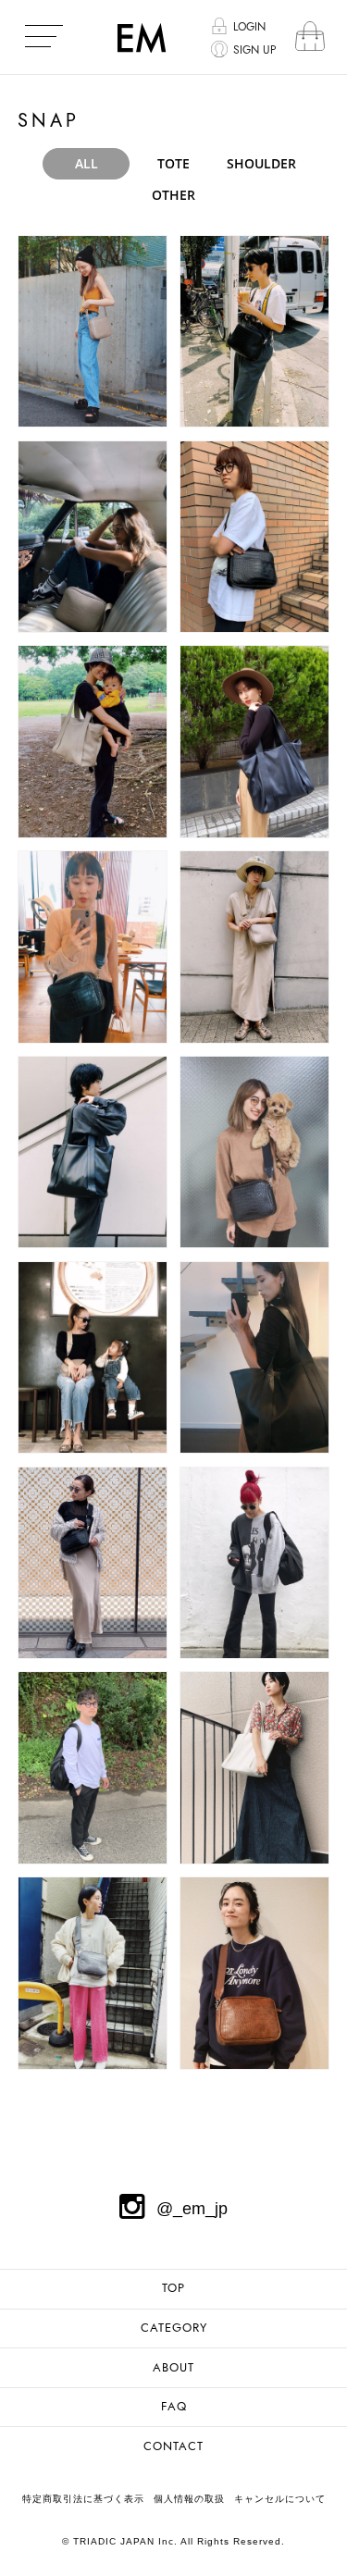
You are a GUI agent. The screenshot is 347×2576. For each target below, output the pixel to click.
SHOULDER (261, 163)
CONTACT (173, 2446)
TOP (173, 2288)
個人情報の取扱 (189, 2499)
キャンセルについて (280, 2499)
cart (310, 37)
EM (142, 37)
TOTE (173, 163)
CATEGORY (174, 2328)
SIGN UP (255, 50)
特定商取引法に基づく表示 (83, 2499)
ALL (87, 163)
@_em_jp (192, 2209)
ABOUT (173, 2368)
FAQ (174, 2407)
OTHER (173, 195)
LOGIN (249, 27)
